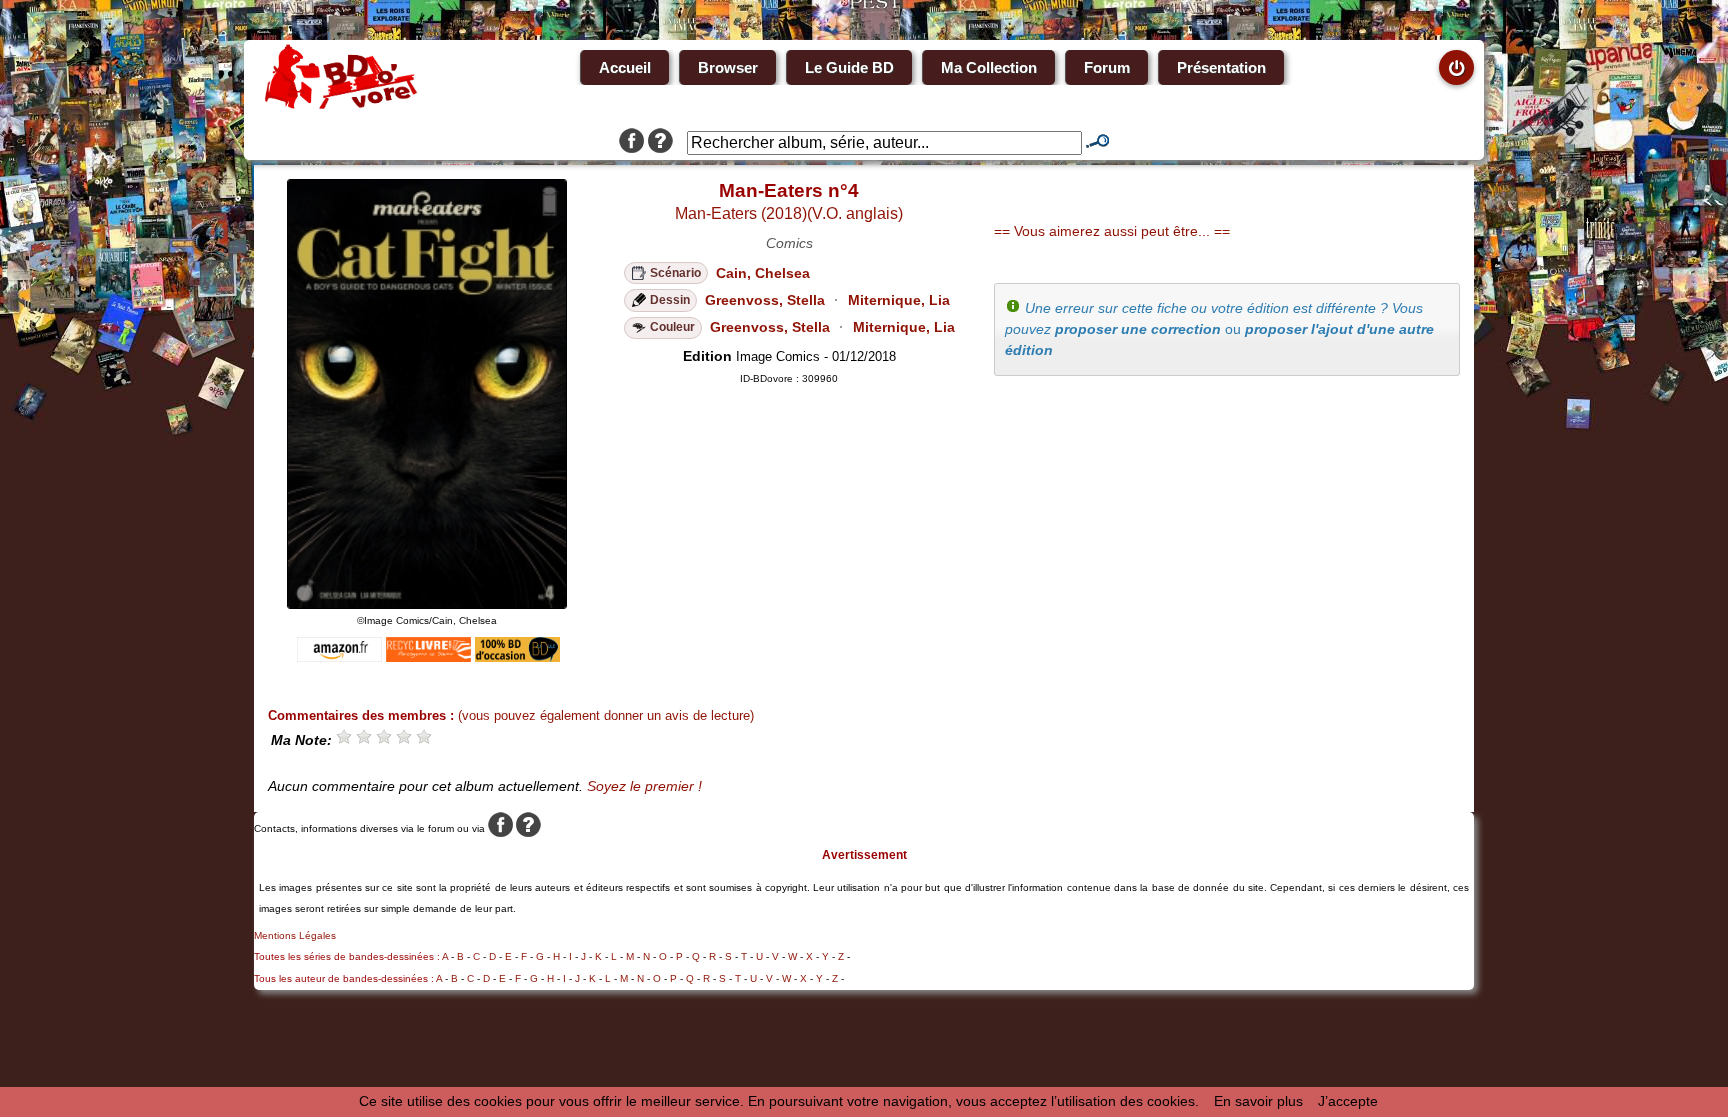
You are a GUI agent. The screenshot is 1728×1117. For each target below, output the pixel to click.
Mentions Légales (295, 935)
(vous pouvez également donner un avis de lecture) (606, 715)
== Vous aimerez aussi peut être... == (1112, 231)
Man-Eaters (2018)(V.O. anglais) (789, 213)
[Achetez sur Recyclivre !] (428, 657)
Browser (728, 67)
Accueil (625, 67)
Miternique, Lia (899, 300)
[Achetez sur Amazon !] (339, 657)
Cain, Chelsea (763, 273)
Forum (1107, 67)
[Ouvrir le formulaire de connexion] (1456, 67)
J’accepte (1348, 1101)
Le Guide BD (849, 67)
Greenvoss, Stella (765, 300)
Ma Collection (989, 67)
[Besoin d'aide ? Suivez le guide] (660, 143)
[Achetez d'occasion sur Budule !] (517, 657)
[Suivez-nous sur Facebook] (631, 143)
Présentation (1221, 67)
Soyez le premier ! (644, 786)
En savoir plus (1258, 1101)
